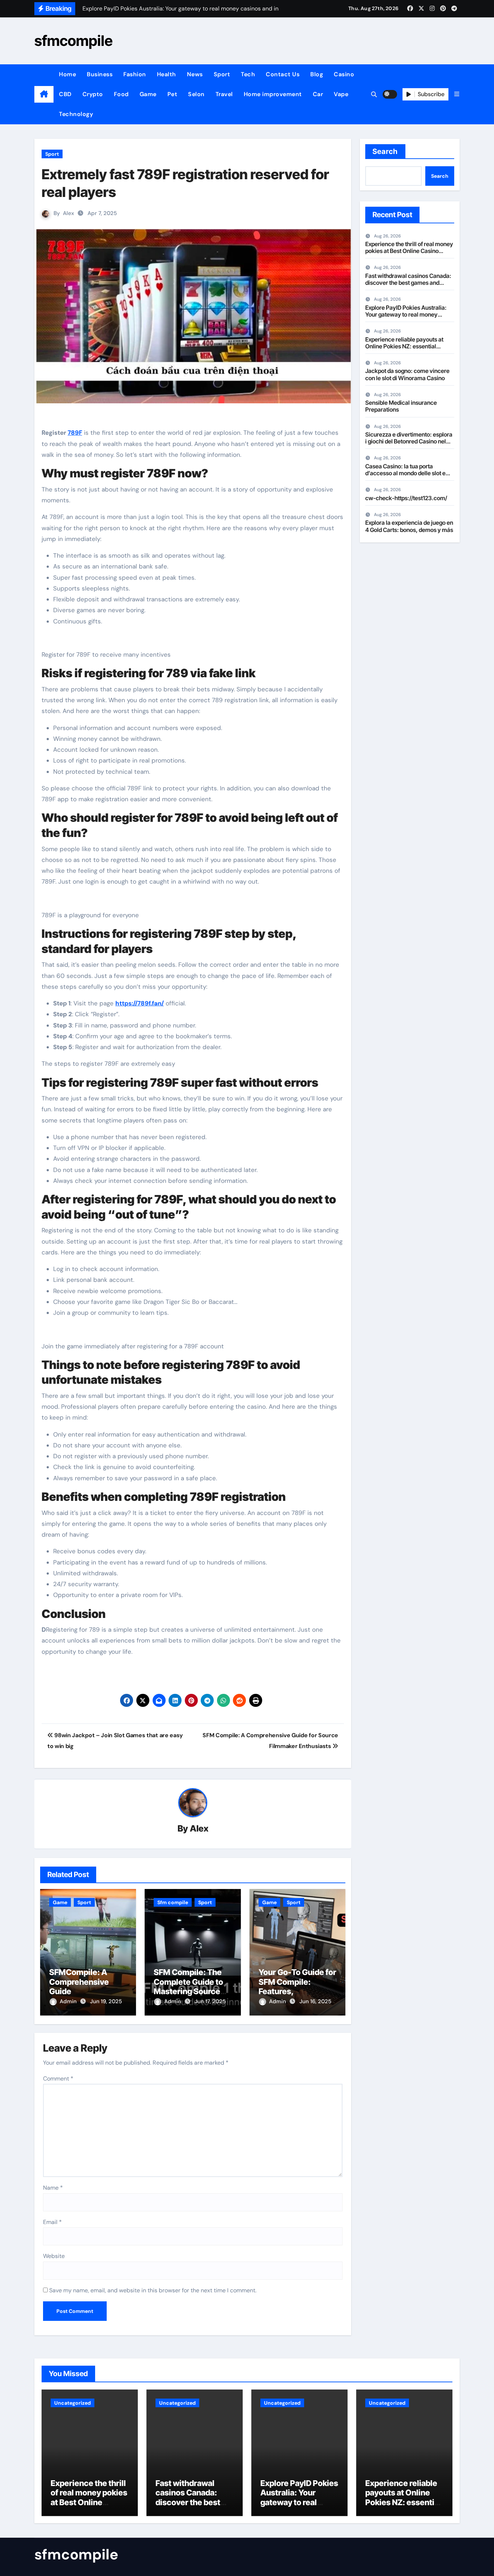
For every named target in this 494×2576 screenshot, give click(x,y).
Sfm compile (173, 1902)
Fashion (135, 74)
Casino (344, 74)
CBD (65, 94)
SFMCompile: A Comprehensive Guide (79, 1982)
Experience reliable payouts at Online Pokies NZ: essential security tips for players (404, 346)
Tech (248, 74)
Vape (341, 94)
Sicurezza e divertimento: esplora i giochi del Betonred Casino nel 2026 (409, 441)
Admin (69, 2001)
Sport (222, 74)
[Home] (44, 94)
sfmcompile (74, 41)
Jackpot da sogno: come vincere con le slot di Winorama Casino (407, 374)
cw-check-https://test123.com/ (406, 498)
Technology (76, 114)
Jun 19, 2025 (106, 2001)
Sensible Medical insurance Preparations (401, 406)
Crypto (93, 94)
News (195, 74)
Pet (173, 94)
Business (100, 74)
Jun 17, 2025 (210, 2001)
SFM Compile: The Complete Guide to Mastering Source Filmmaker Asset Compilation (188, 1991)
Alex (69, 213)
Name (53, 2188)
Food (121, 94)
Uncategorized (73, 2403)
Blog (317, 74)
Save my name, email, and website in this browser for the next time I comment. (153, 2290)
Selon (196, 94)
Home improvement (273, 94)
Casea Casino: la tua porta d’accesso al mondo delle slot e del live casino (405, 473)
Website (54, 2256)
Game (148, 94)
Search (385, 151)
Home (67, 74)
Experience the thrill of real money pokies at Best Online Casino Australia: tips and (409, 251)
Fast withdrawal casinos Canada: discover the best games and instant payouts (408, 283)
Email (52, 2222)
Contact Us (283, 74)
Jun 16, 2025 (315, 2001)
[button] (457, 94)
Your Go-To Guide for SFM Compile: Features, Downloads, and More (297, 1991)
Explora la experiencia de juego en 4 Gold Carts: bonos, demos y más (409, 526)
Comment (58, 2079)
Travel (224, 94)
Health (167, 74)
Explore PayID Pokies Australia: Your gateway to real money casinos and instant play (406, 314)
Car (318, 94)
